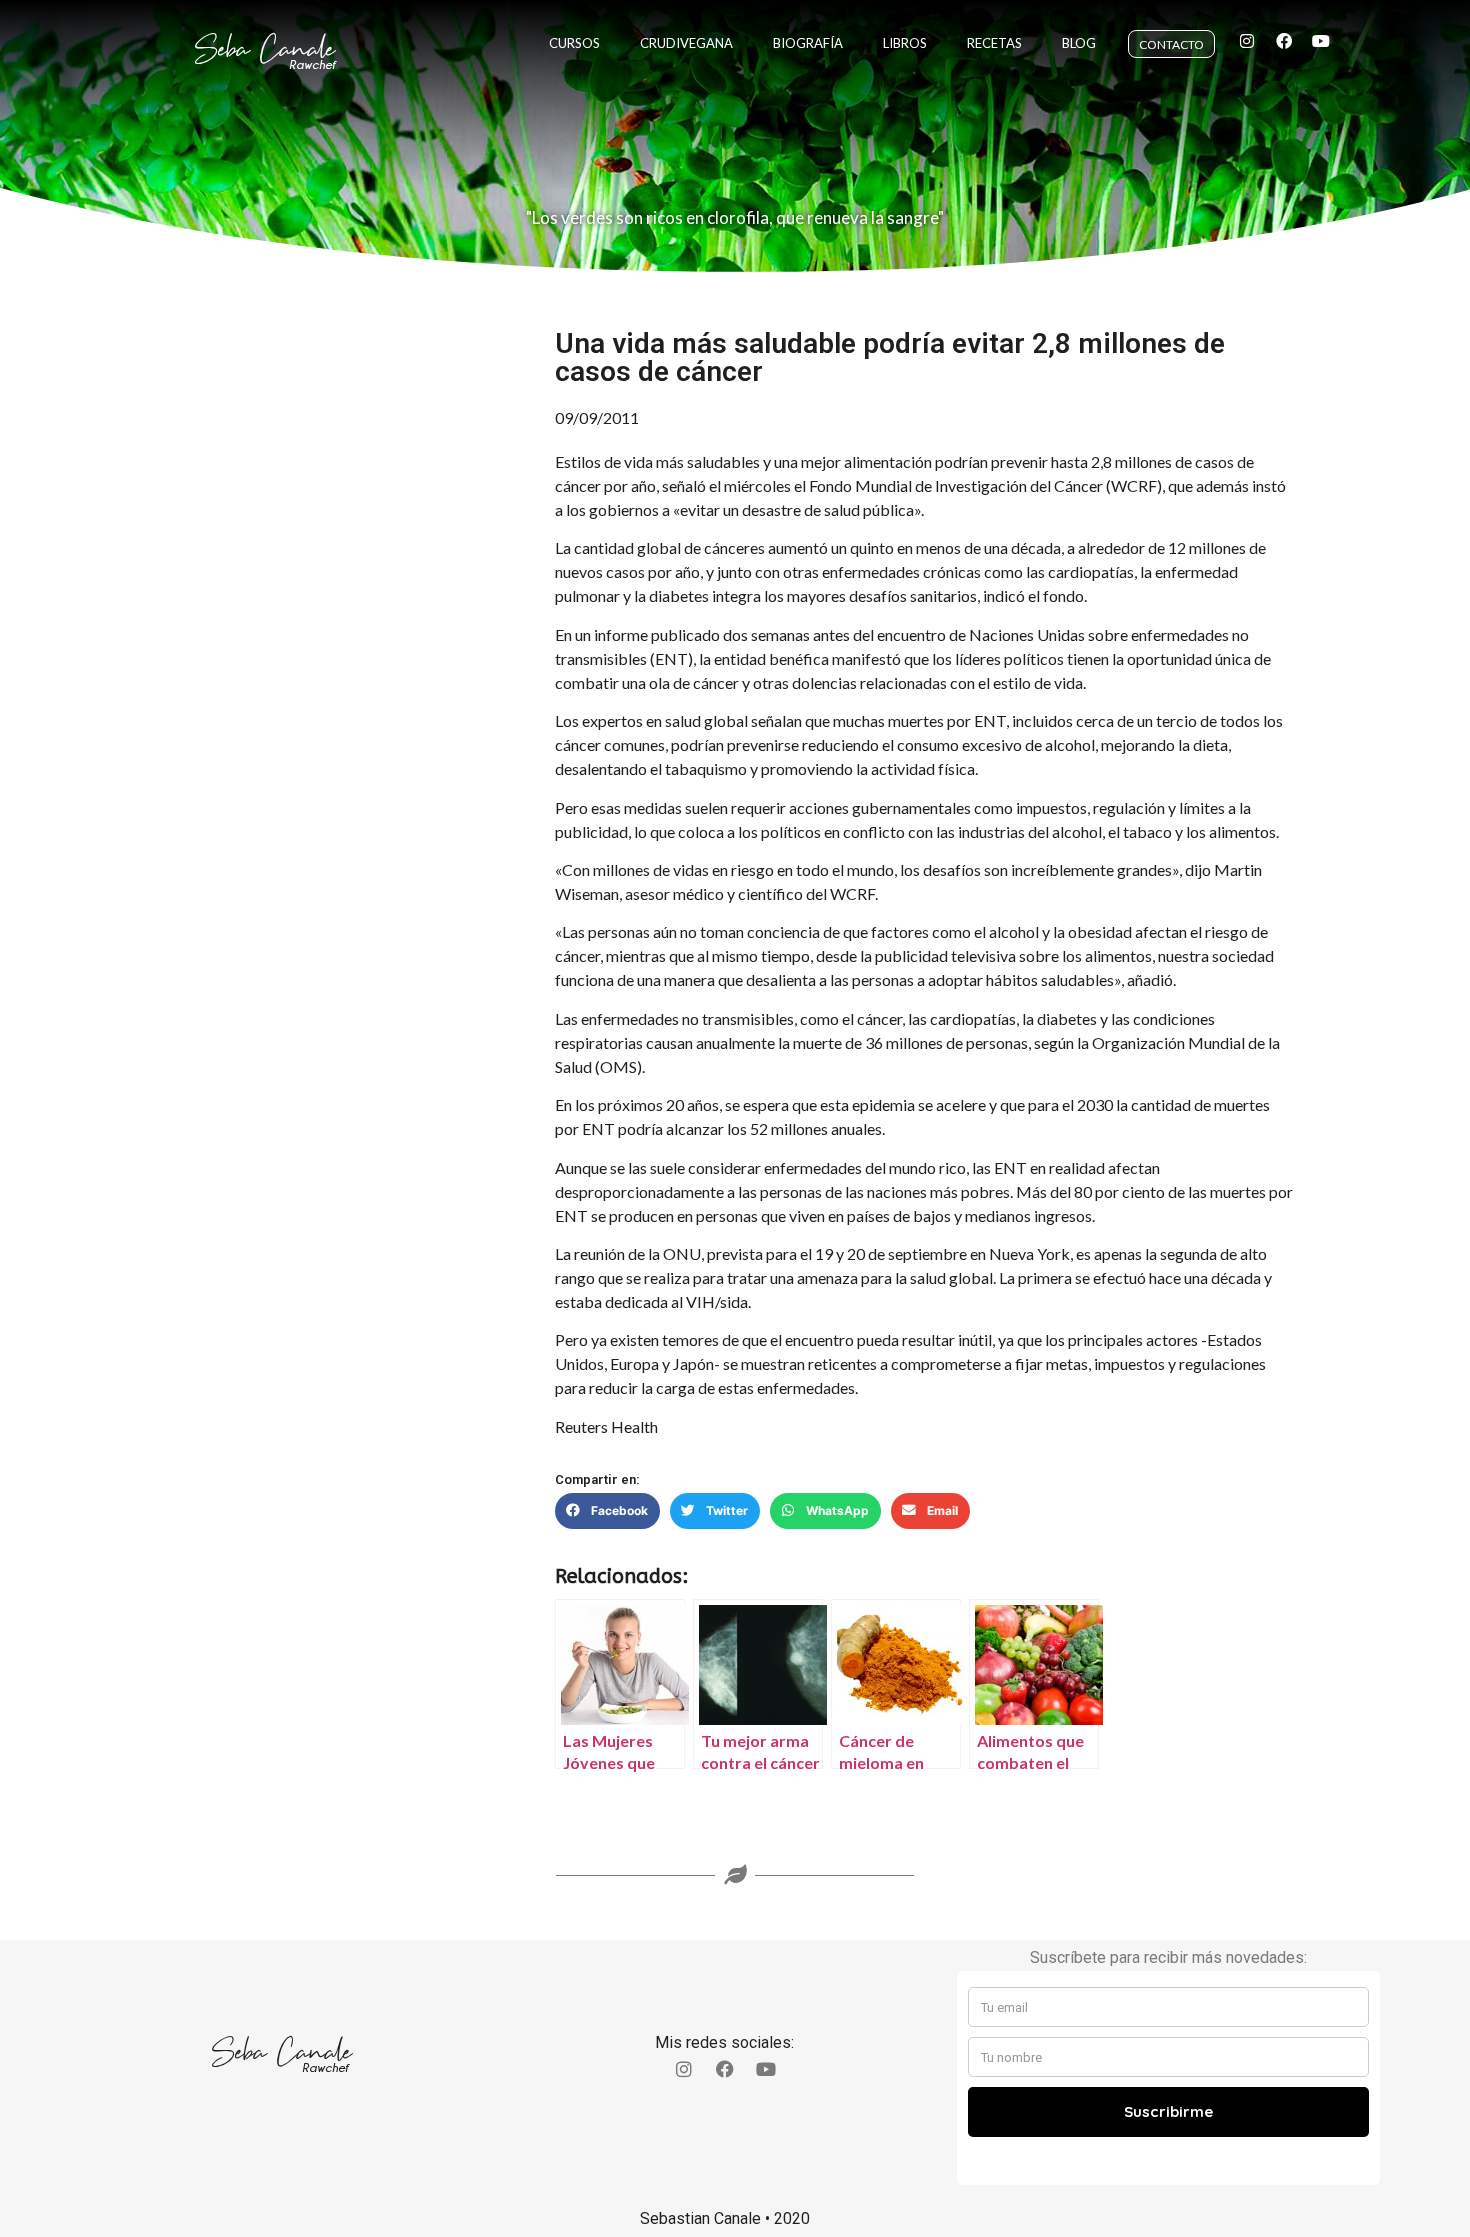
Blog (1079, 43)
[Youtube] (1321, 41)
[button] (607, 1511)
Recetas (994, 43)
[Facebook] (1284, 41)
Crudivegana (686, 43)
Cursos (574, 43)
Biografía (808, 43)
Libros (905, 43)
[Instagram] (1247, 41)
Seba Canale (265, 49)
